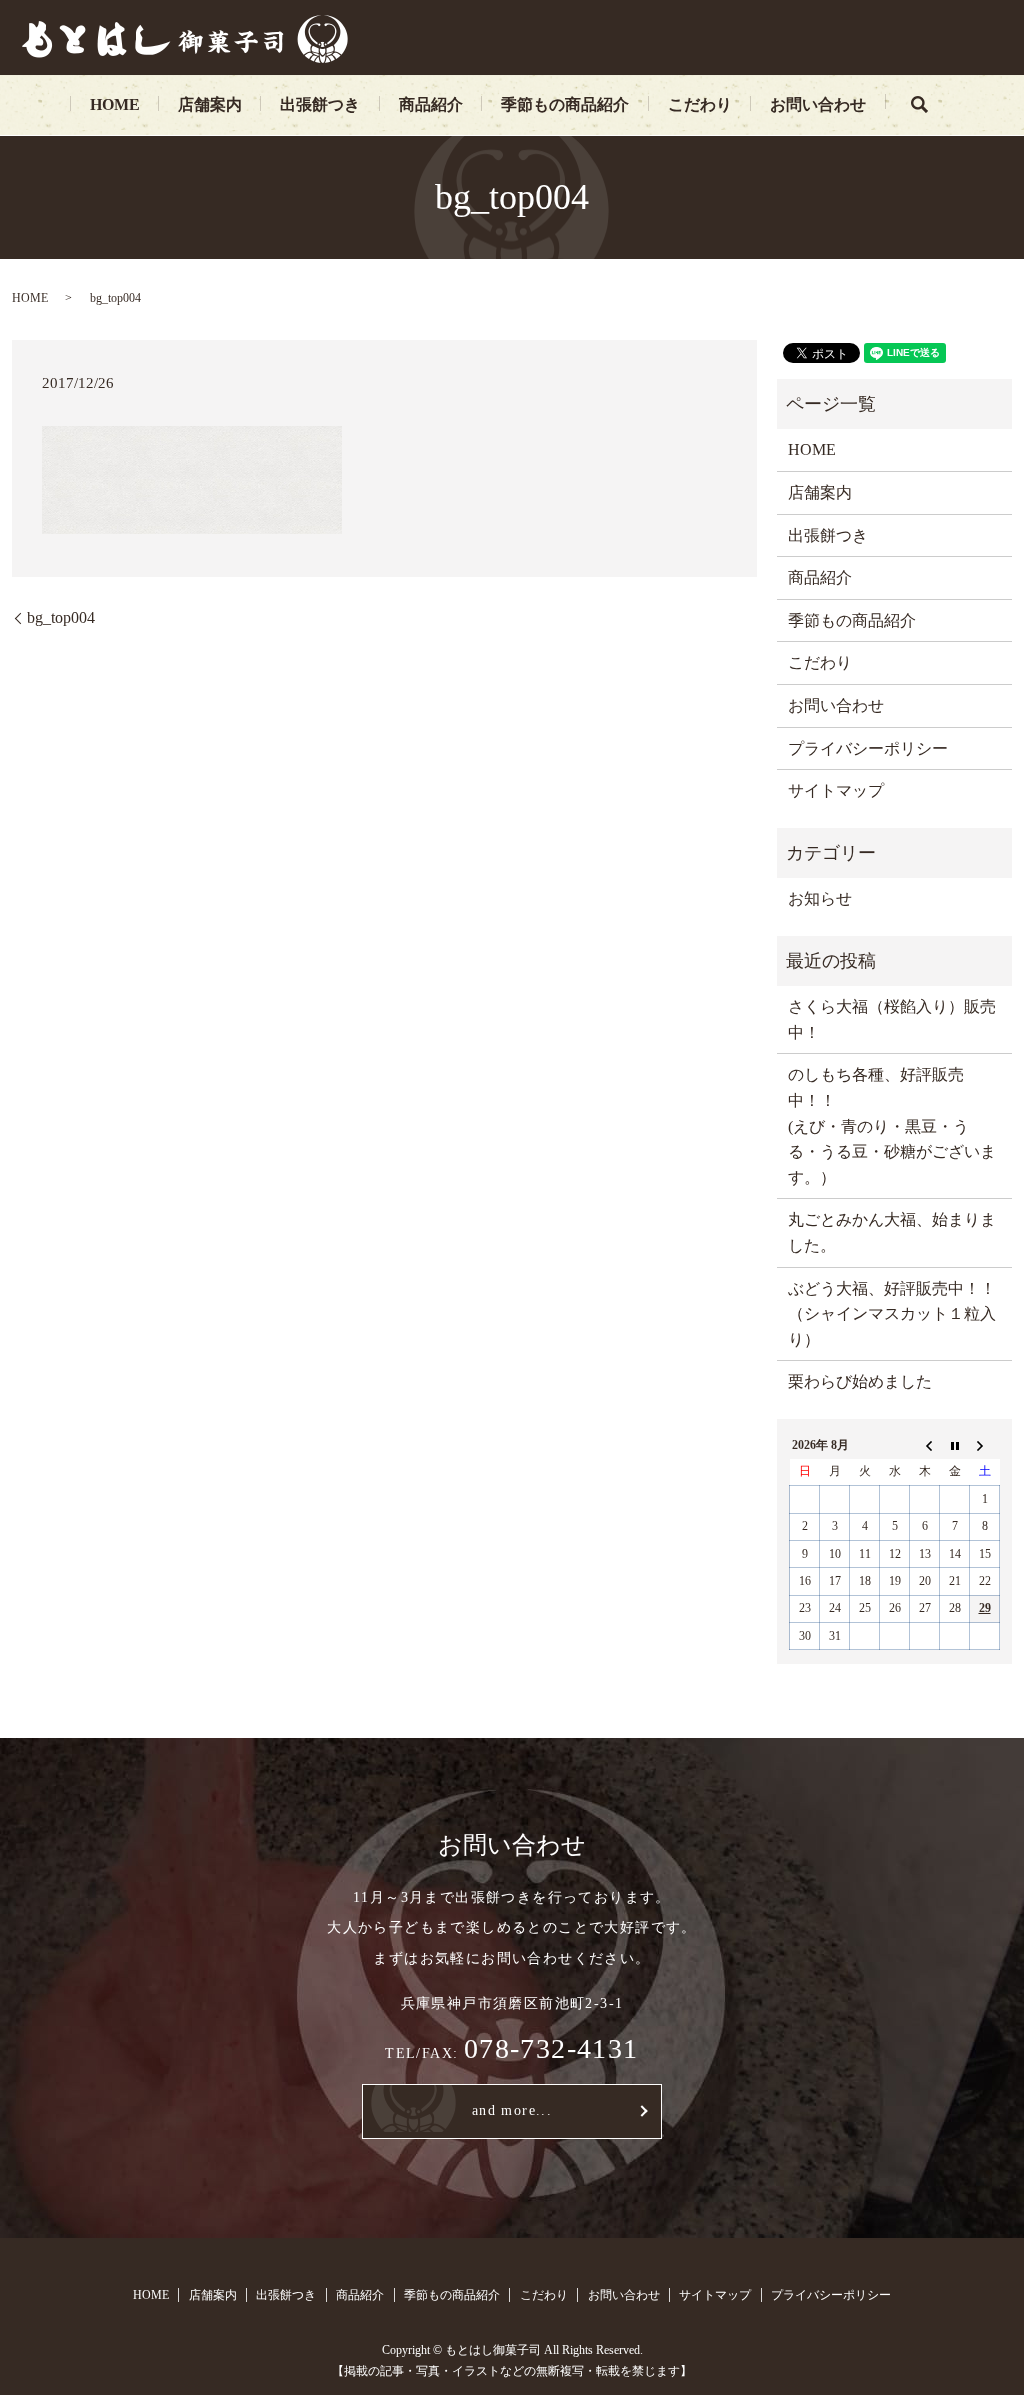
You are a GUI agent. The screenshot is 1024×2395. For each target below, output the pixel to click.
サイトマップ (836, 790)
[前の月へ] (925, 1445)
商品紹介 (431, 104)
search (919, 105)
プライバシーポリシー (868, 748)
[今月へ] (955, 1445)
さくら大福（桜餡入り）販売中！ (892, 1019)
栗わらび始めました (860, 1381)
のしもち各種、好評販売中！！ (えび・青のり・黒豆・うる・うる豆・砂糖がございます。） (892, 1125)
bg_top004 (61, 617)
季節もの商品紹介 (565, 104)
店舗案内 (210, 104)
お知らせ (820, 898)
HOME (115, 104)
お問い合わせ (818, 104)
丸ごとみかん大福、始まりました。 (892, 1232)
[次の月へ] (985, 1445)
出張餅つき (320, 104)
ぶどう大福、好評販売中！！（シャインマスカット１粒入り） (892, 1314)
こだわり (700, 104)
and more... (512, 2110)
